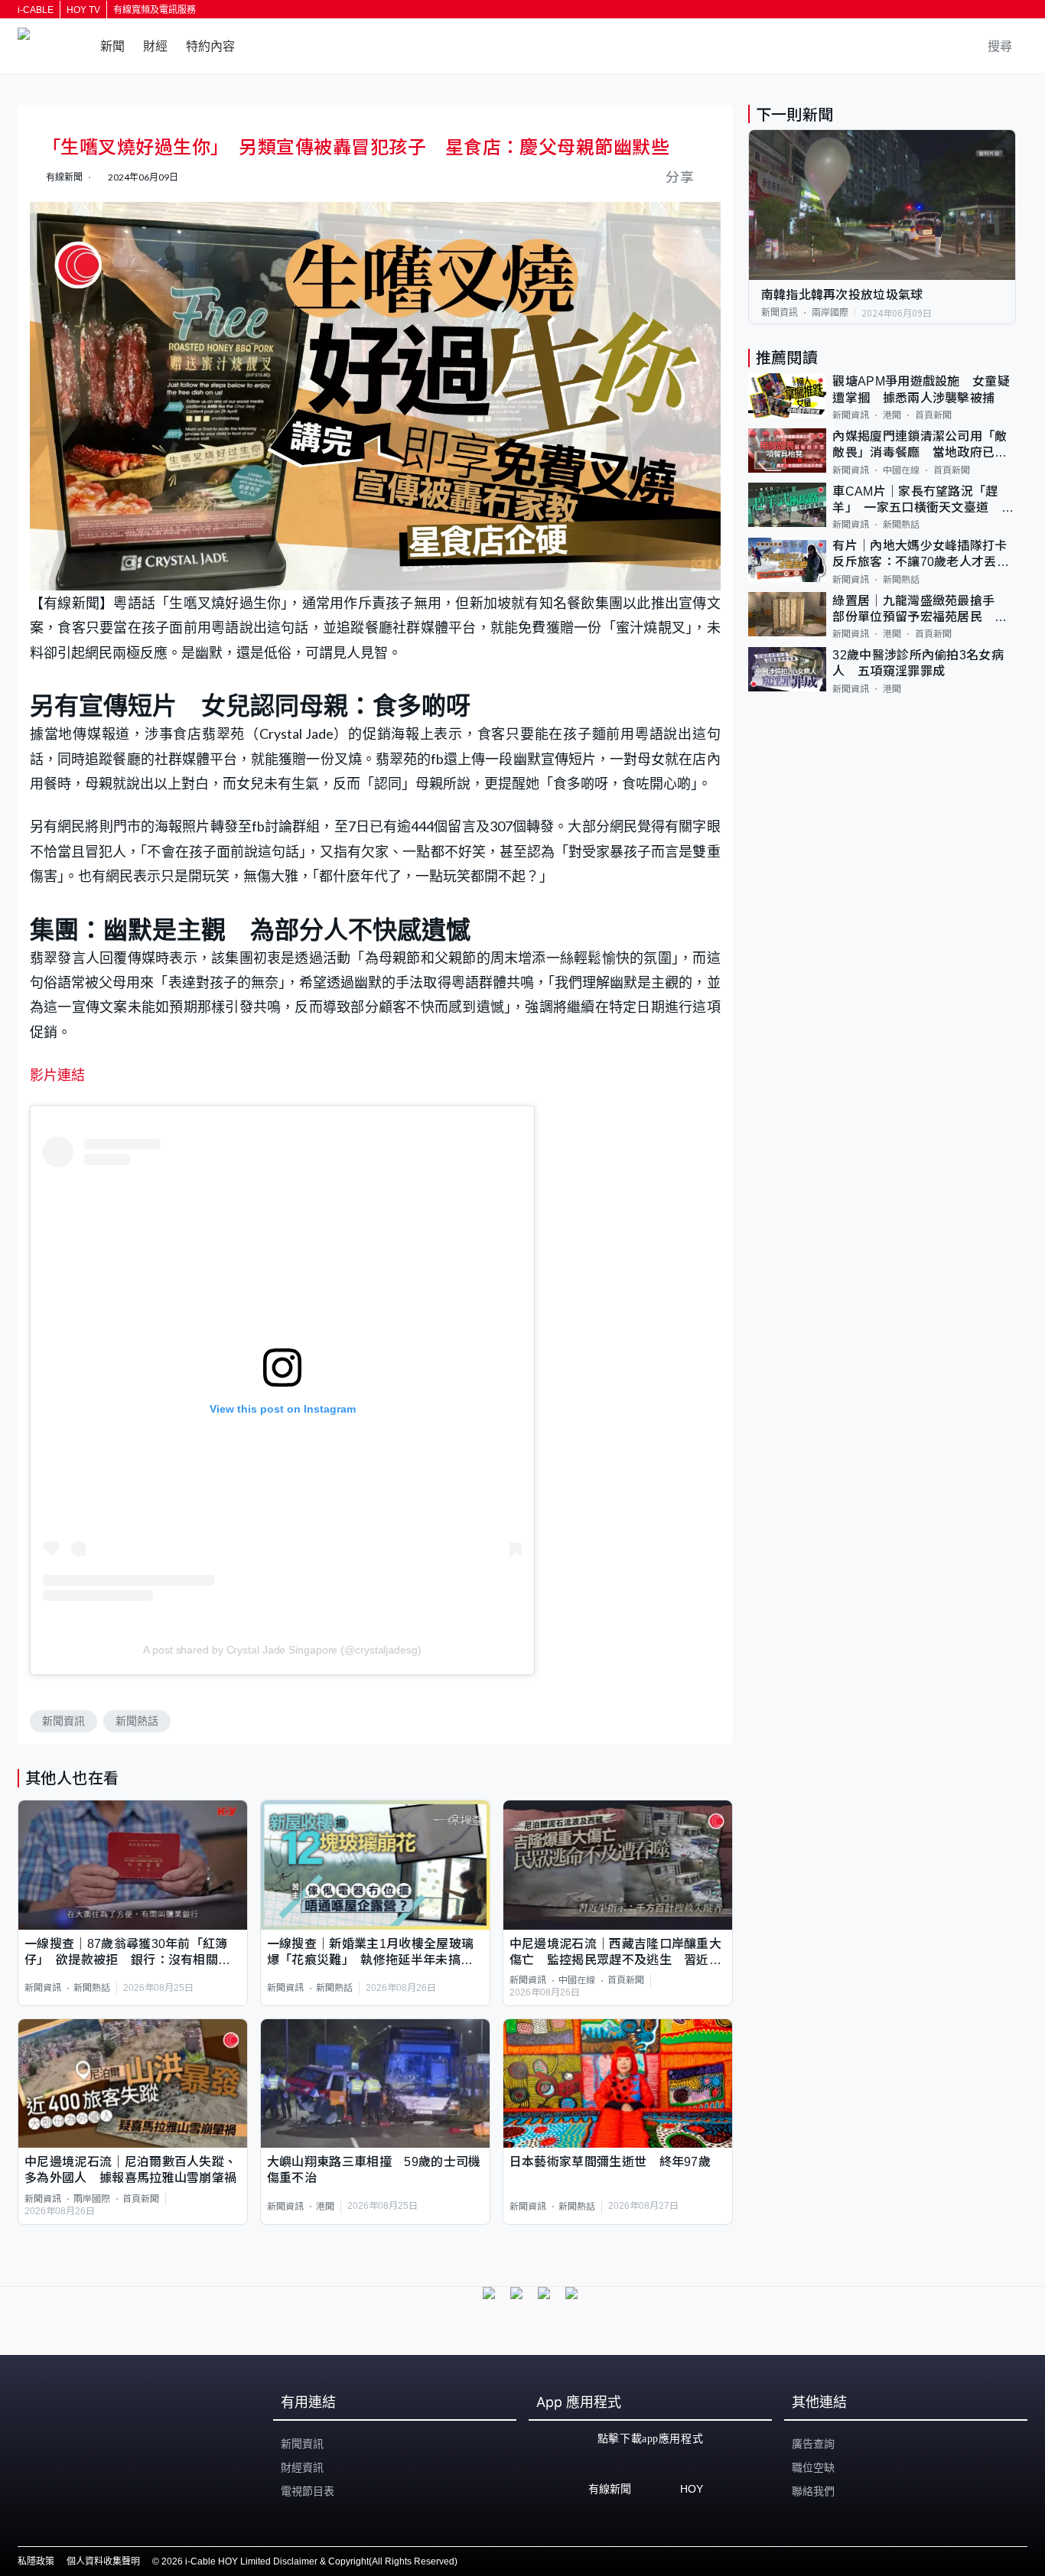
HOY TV (83, 10)
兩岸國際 (92, 2199)
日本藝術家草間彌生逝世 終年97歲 (610, 2162)
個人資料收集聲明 (103, 2561)
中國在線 (577, 1980)
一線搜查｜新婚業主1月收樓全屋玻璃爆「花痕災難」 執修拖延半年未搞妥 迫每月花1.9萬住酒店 (375, 1953)
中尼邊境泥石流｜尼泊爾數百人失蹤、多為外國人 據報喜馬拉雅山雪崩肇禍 (130, 2170)
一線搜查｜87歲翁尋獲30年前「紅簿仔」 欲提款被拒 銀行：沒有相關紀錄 (127, 1953)
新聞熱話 (137, 1721)
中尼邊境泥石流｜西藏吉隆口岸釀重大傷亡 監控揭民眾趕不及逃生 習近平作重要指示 (615, 1953)
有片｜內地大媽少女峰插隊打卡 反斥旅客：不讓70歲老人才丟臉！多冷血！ (924, 555)
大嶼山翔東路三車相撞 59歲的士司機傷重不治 (374, 2170)
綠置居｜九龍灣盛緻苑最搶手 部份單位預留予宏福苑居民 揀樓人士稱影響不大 (920, 609)
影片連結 (57, 1075)
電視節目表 (308, 2491)
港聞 (325, 2207)
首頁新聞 (626, 1980)
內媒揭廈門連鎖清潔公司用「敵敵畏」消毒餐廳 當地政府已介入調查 (920, 446)
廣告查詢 (813, 2444)
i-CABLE (36, 10)
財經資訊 (302, 2467)
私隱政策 (36, 2561)
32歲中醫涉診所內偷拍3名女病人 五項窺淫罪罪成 (918, 663)
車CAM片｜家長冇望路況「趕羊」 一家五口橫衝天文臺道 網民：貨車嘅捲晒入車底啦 (923, 500)
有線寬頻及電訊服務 (155, 10)
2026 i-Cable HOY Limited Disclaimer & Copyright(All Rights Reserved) (309, 2561)
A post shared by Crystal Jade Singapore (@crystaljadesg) (282, 1650)
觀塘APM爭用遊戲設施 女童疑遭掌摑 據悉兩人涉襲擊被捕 (921, 389)
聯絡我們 (813, 2491)
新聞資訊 (63, 1721)
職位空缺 (813, 2467)
